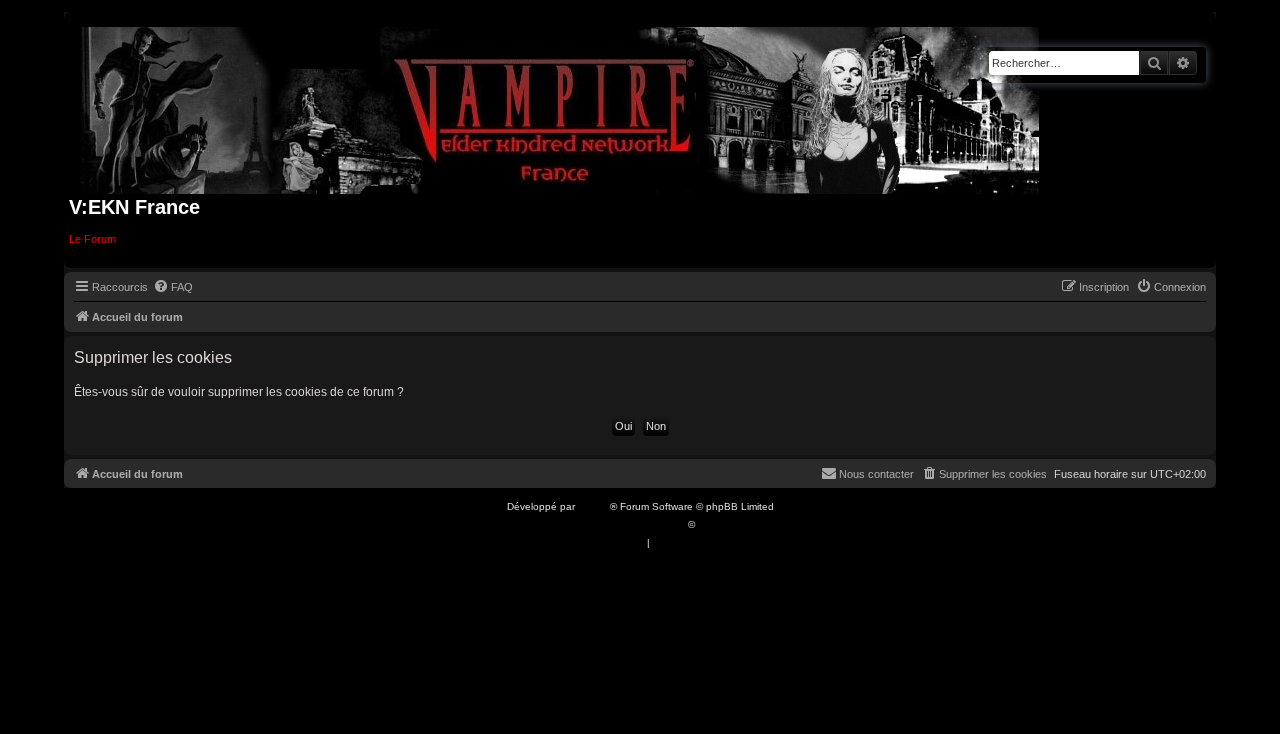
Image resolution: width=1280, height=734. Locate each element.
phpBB (594, 506)
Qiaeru (713, 524)
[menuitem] (173, 287)
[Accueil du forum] (560, 106)
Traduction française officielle (618, 524)
